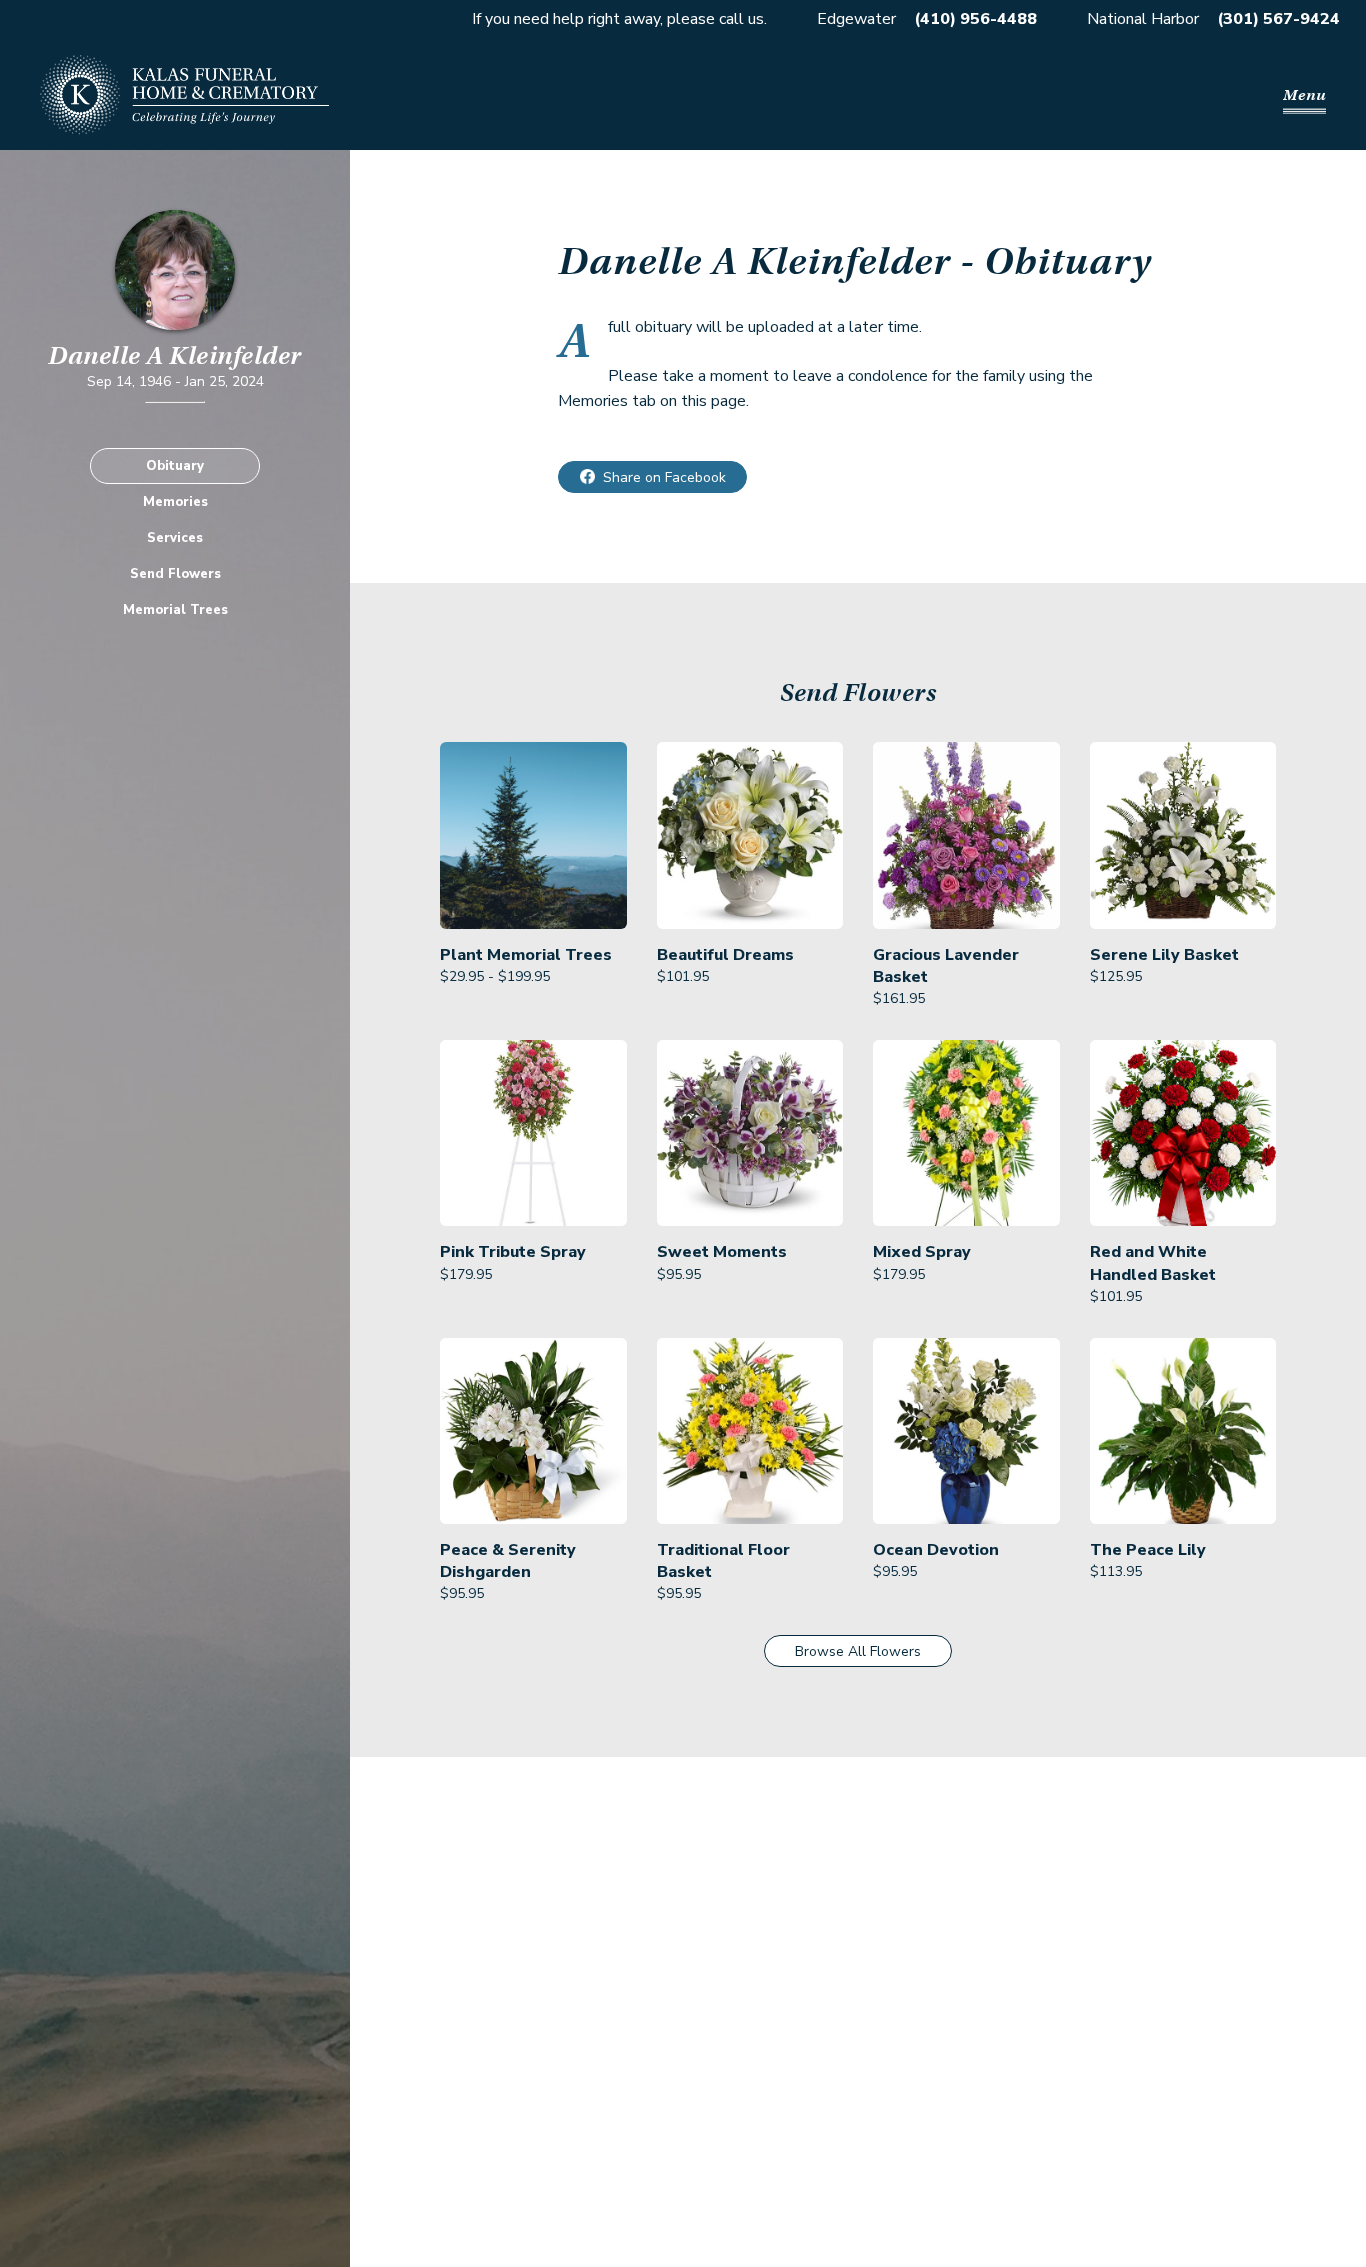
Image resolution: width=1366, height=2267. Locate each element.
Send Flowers (175, 574)
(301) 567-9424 (1278, 19)
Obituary (175, 466)
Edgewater (856, 19)
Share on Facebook (664, 477)
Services (175, 538)
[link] (533, 876)
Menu (1304, 95)
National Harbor (1143, 19)
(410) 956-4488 (975, 19)
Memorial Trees (175, 610)
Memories (175, 502)
